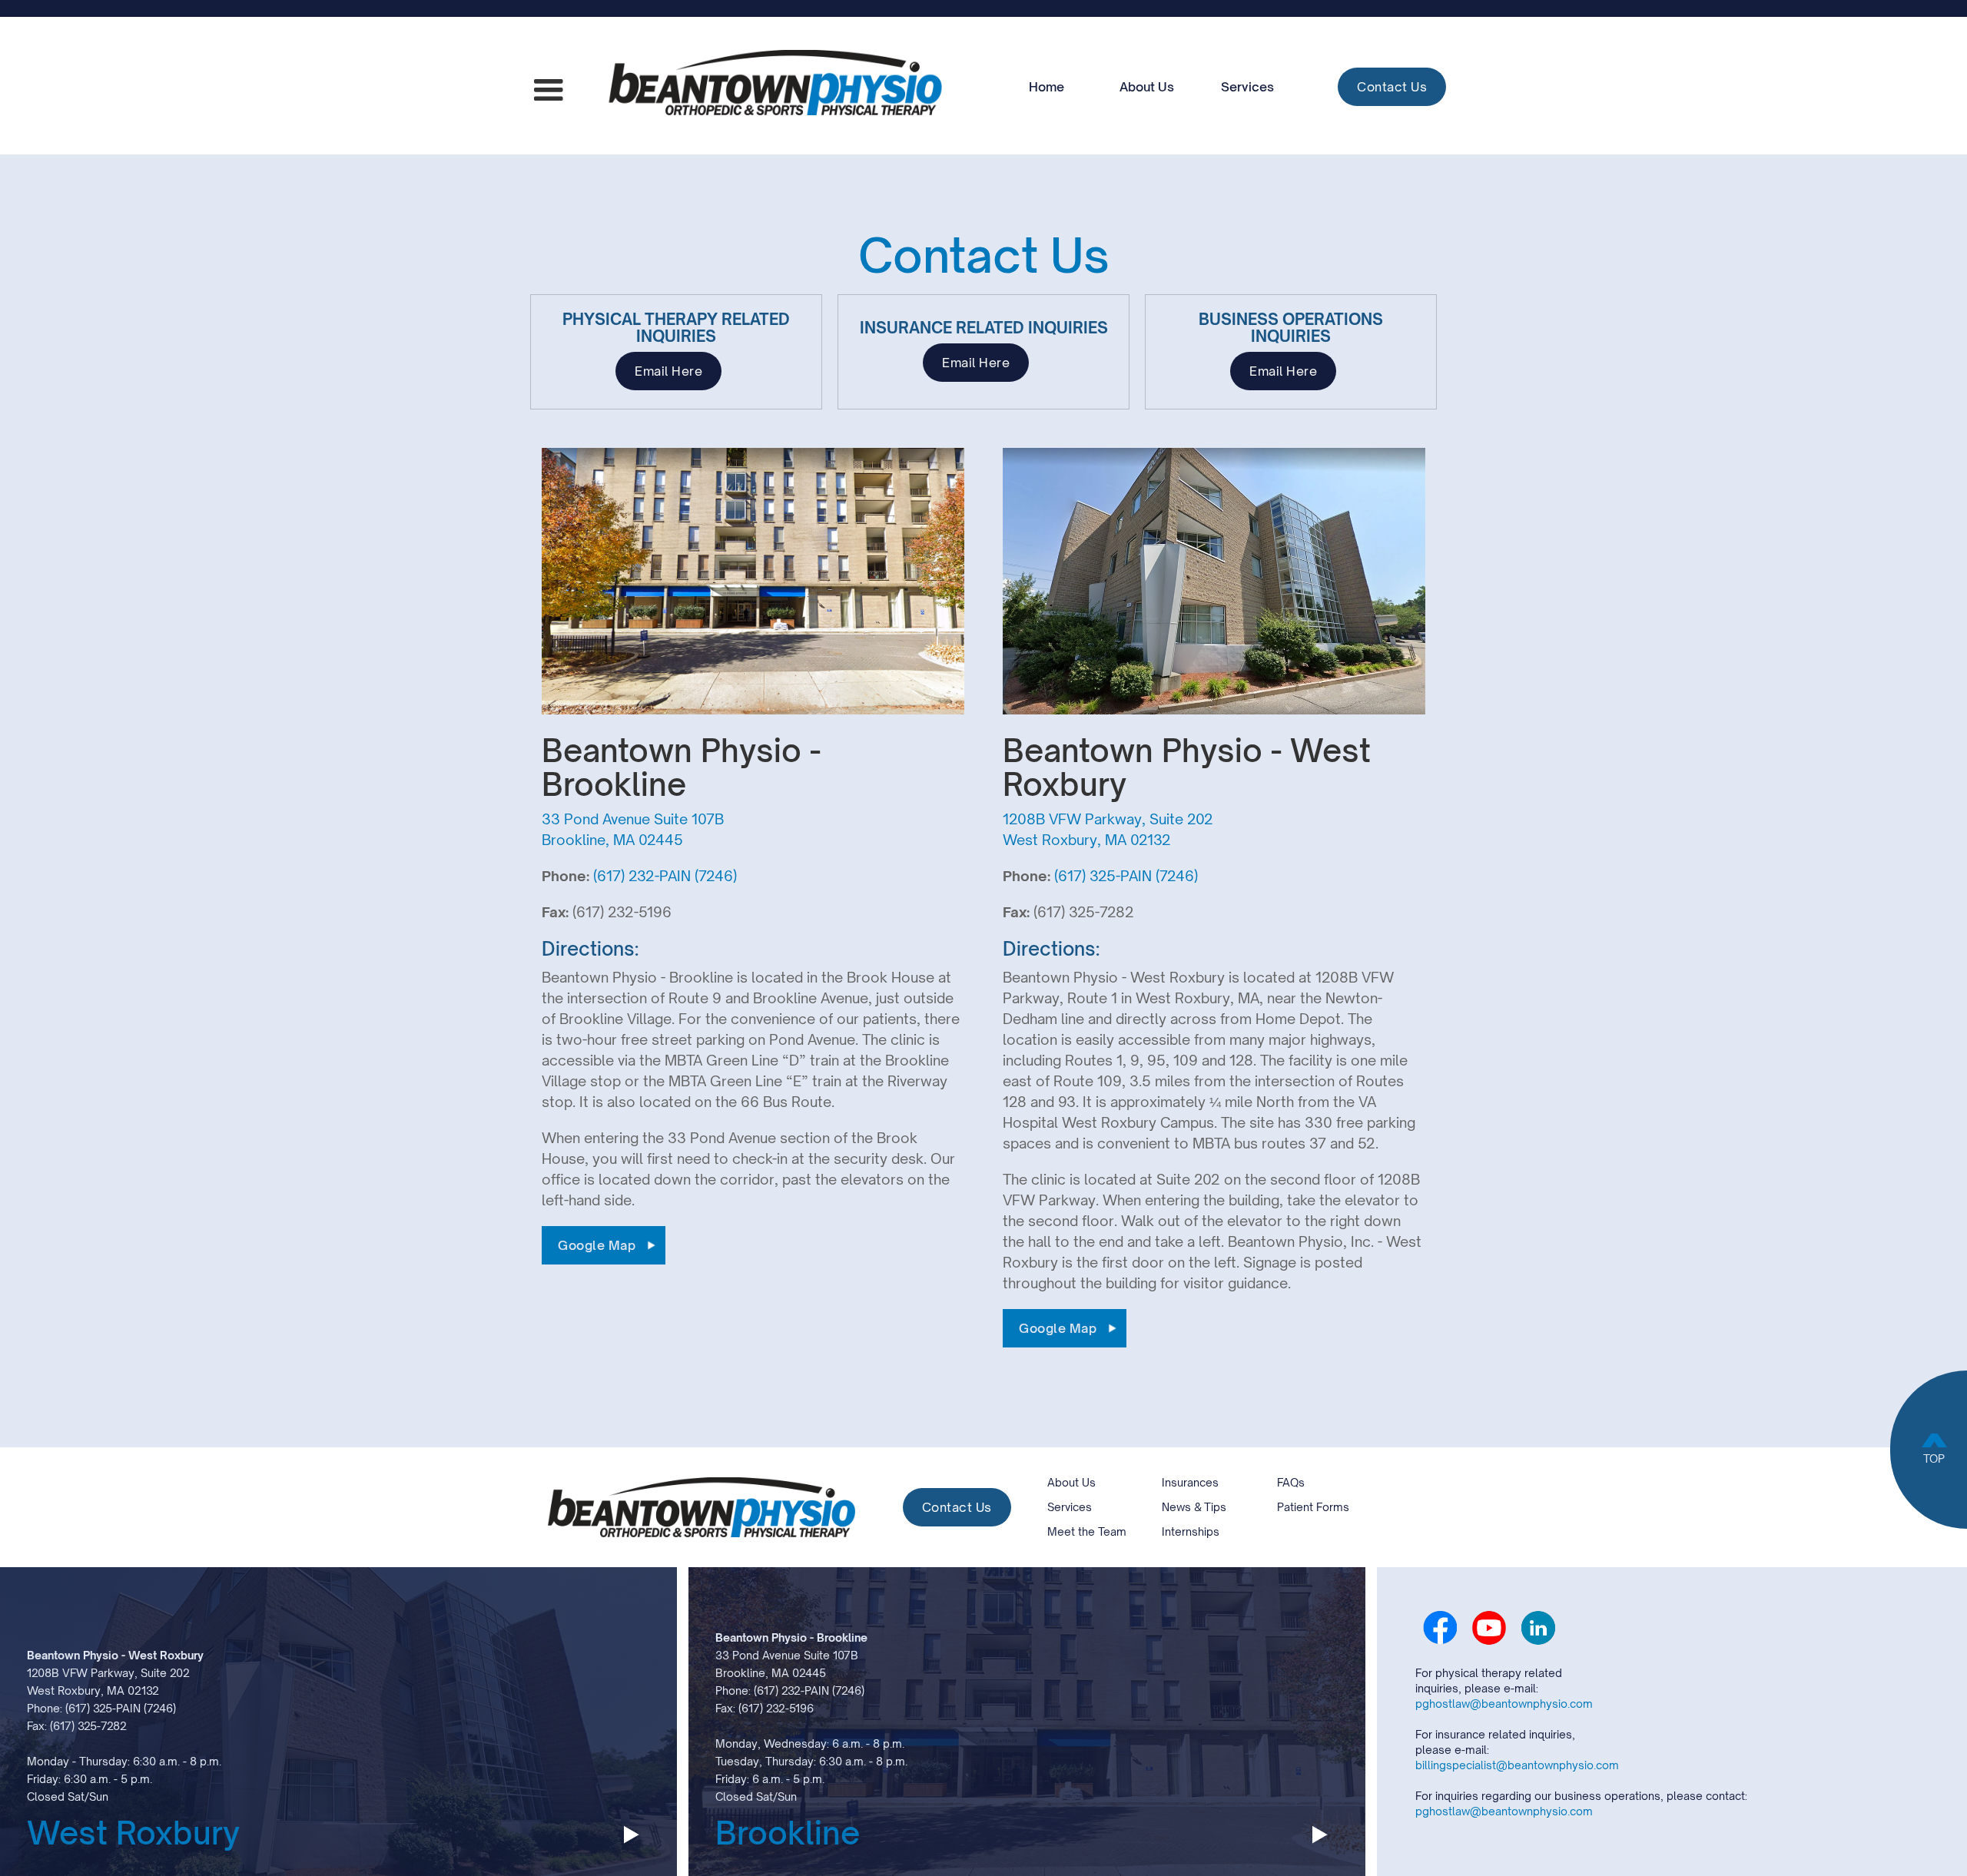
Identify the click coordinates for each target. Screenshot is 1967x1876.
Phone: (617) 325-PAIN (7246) (101, 1708)
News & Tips (1194, 1507)
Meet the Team (1087, 1531)
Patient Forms (1313, 1507)
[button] (549, 91)
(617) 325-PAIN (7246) (1126, 876)
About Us (1147, 87)
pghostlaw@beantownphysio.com (1504, 1704)
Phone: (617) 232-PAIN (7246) (790, 1690)
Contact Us (1392, 87)
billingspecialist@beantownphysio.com (1517, 1765)
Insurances (1190, 1482)
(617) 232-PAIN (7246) (665, 876)
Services (1247, 87)
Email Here (668, 371)
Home (1047, 87)
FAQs (1291, 1482)
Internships (1191, 1531)
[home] (775, 86)
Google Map (597, 1245)
